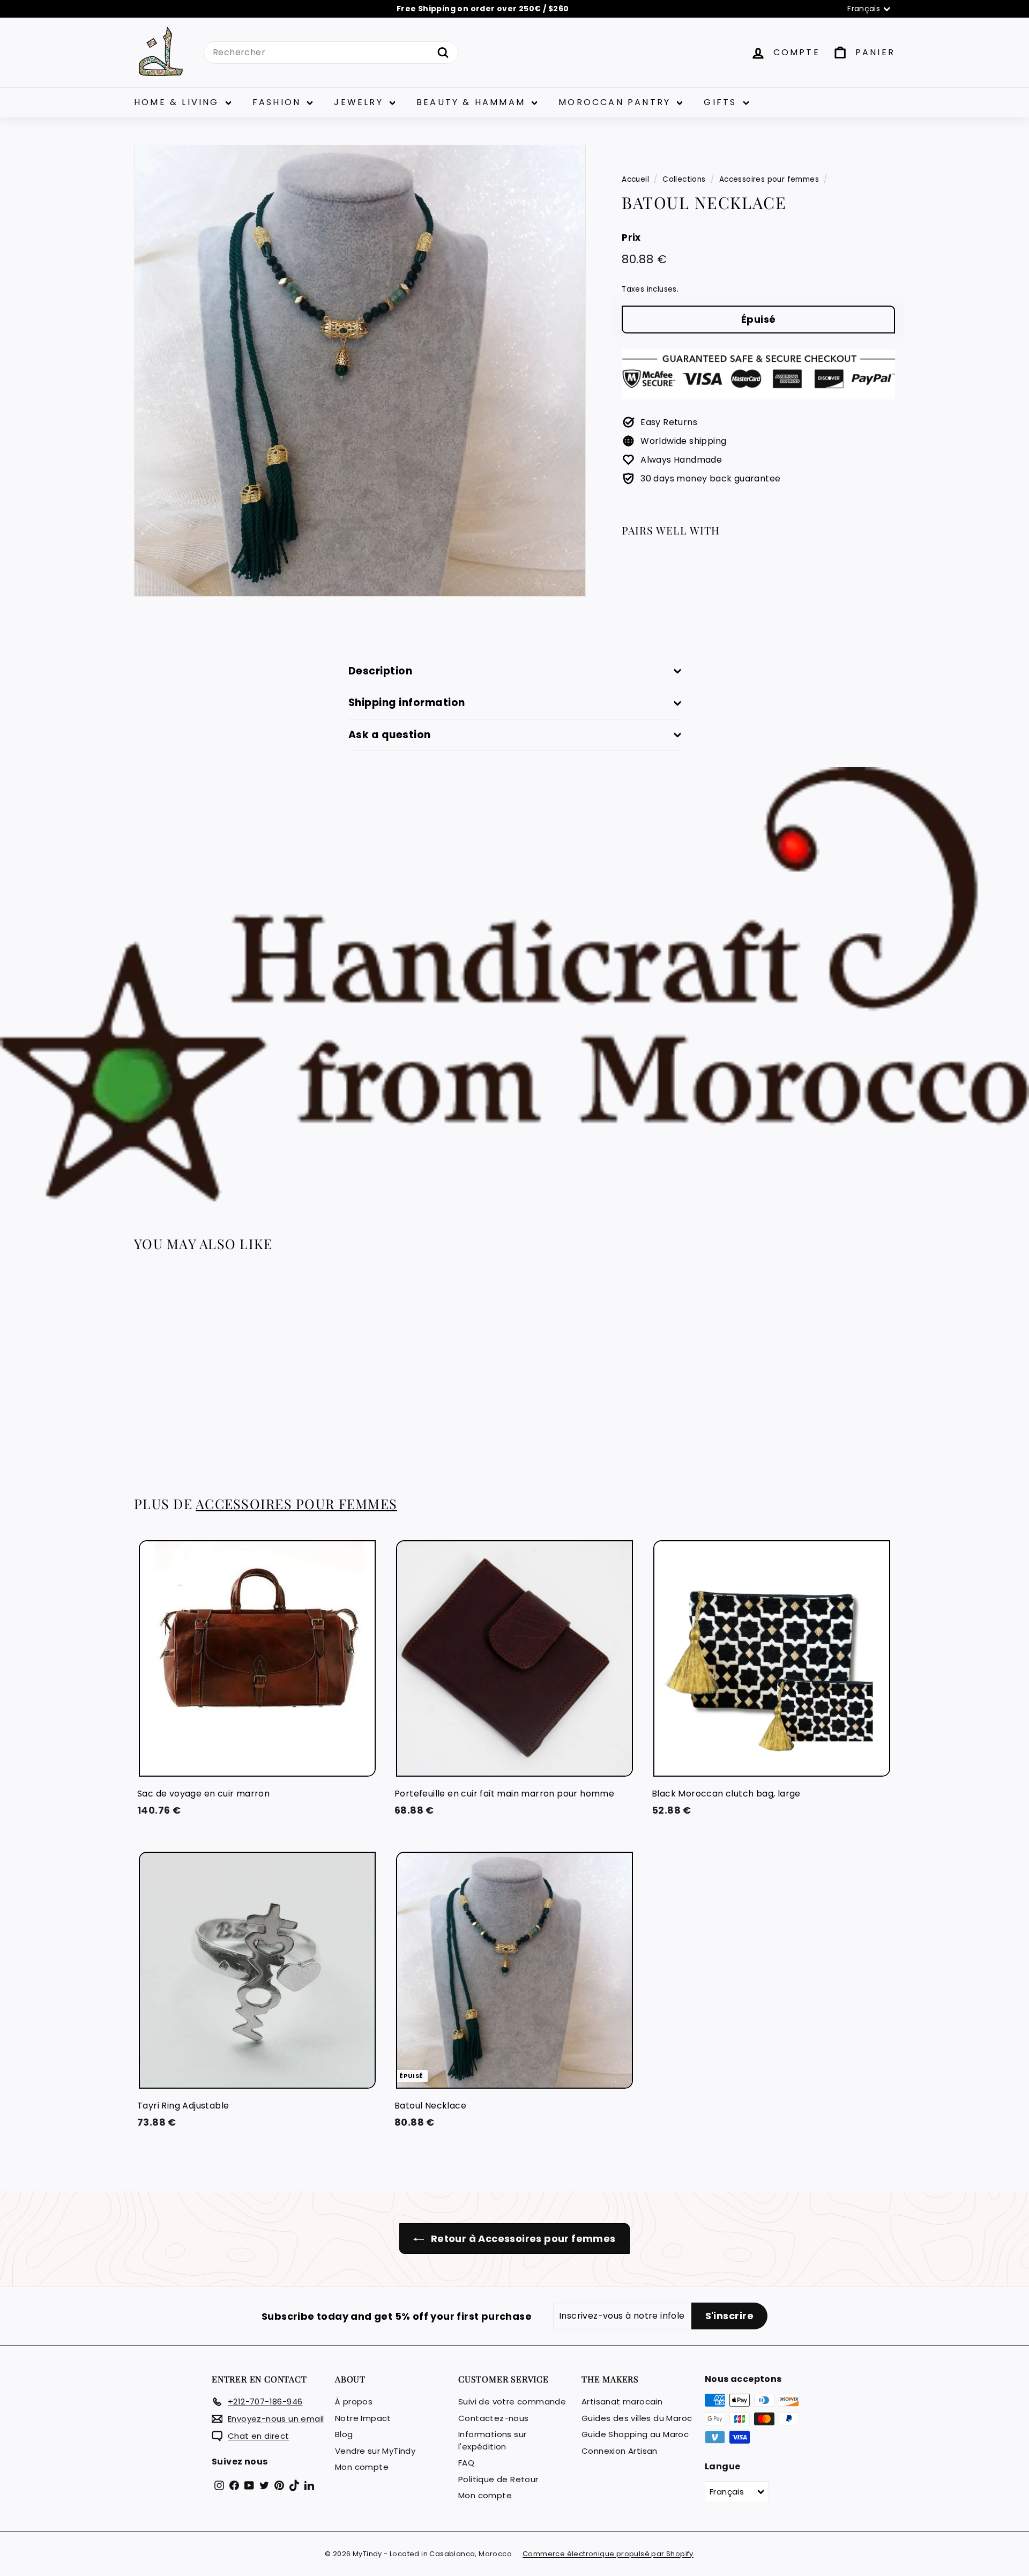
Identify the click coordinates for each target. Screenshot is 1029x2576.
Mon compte (362, 2467)
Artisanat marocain (622, 2401)
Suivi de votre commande (512, 2401)
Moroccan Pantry (616, 102)
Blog (344, 2434)
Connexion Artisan (620, 2451)
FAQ (466, 2463)
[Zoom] (360, 371)
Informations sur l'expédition (492, 2440)
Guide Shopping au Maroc (635, 2434)
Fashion (279, 102)
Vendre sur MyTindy (375, 2451)
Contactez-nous (494, 2418)
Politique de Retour (498, 2479)
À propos (354, 2401)
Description (380, 671)
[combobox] (331, 53)
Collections (684, 179)
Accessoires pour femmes (769, 179)
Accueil (635, 179)
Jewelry (360, 102)
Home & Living (178, 102)
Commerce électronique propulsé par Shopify (608, 2554)
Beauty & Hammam (473, 102)
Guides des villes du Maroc (637, 2418)
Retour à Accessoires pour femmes (522, 2239)
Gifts (722, 102)
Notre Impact (363, 2418)
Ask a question (390, 735)
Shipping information (407, 703)
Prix (631, 237)
